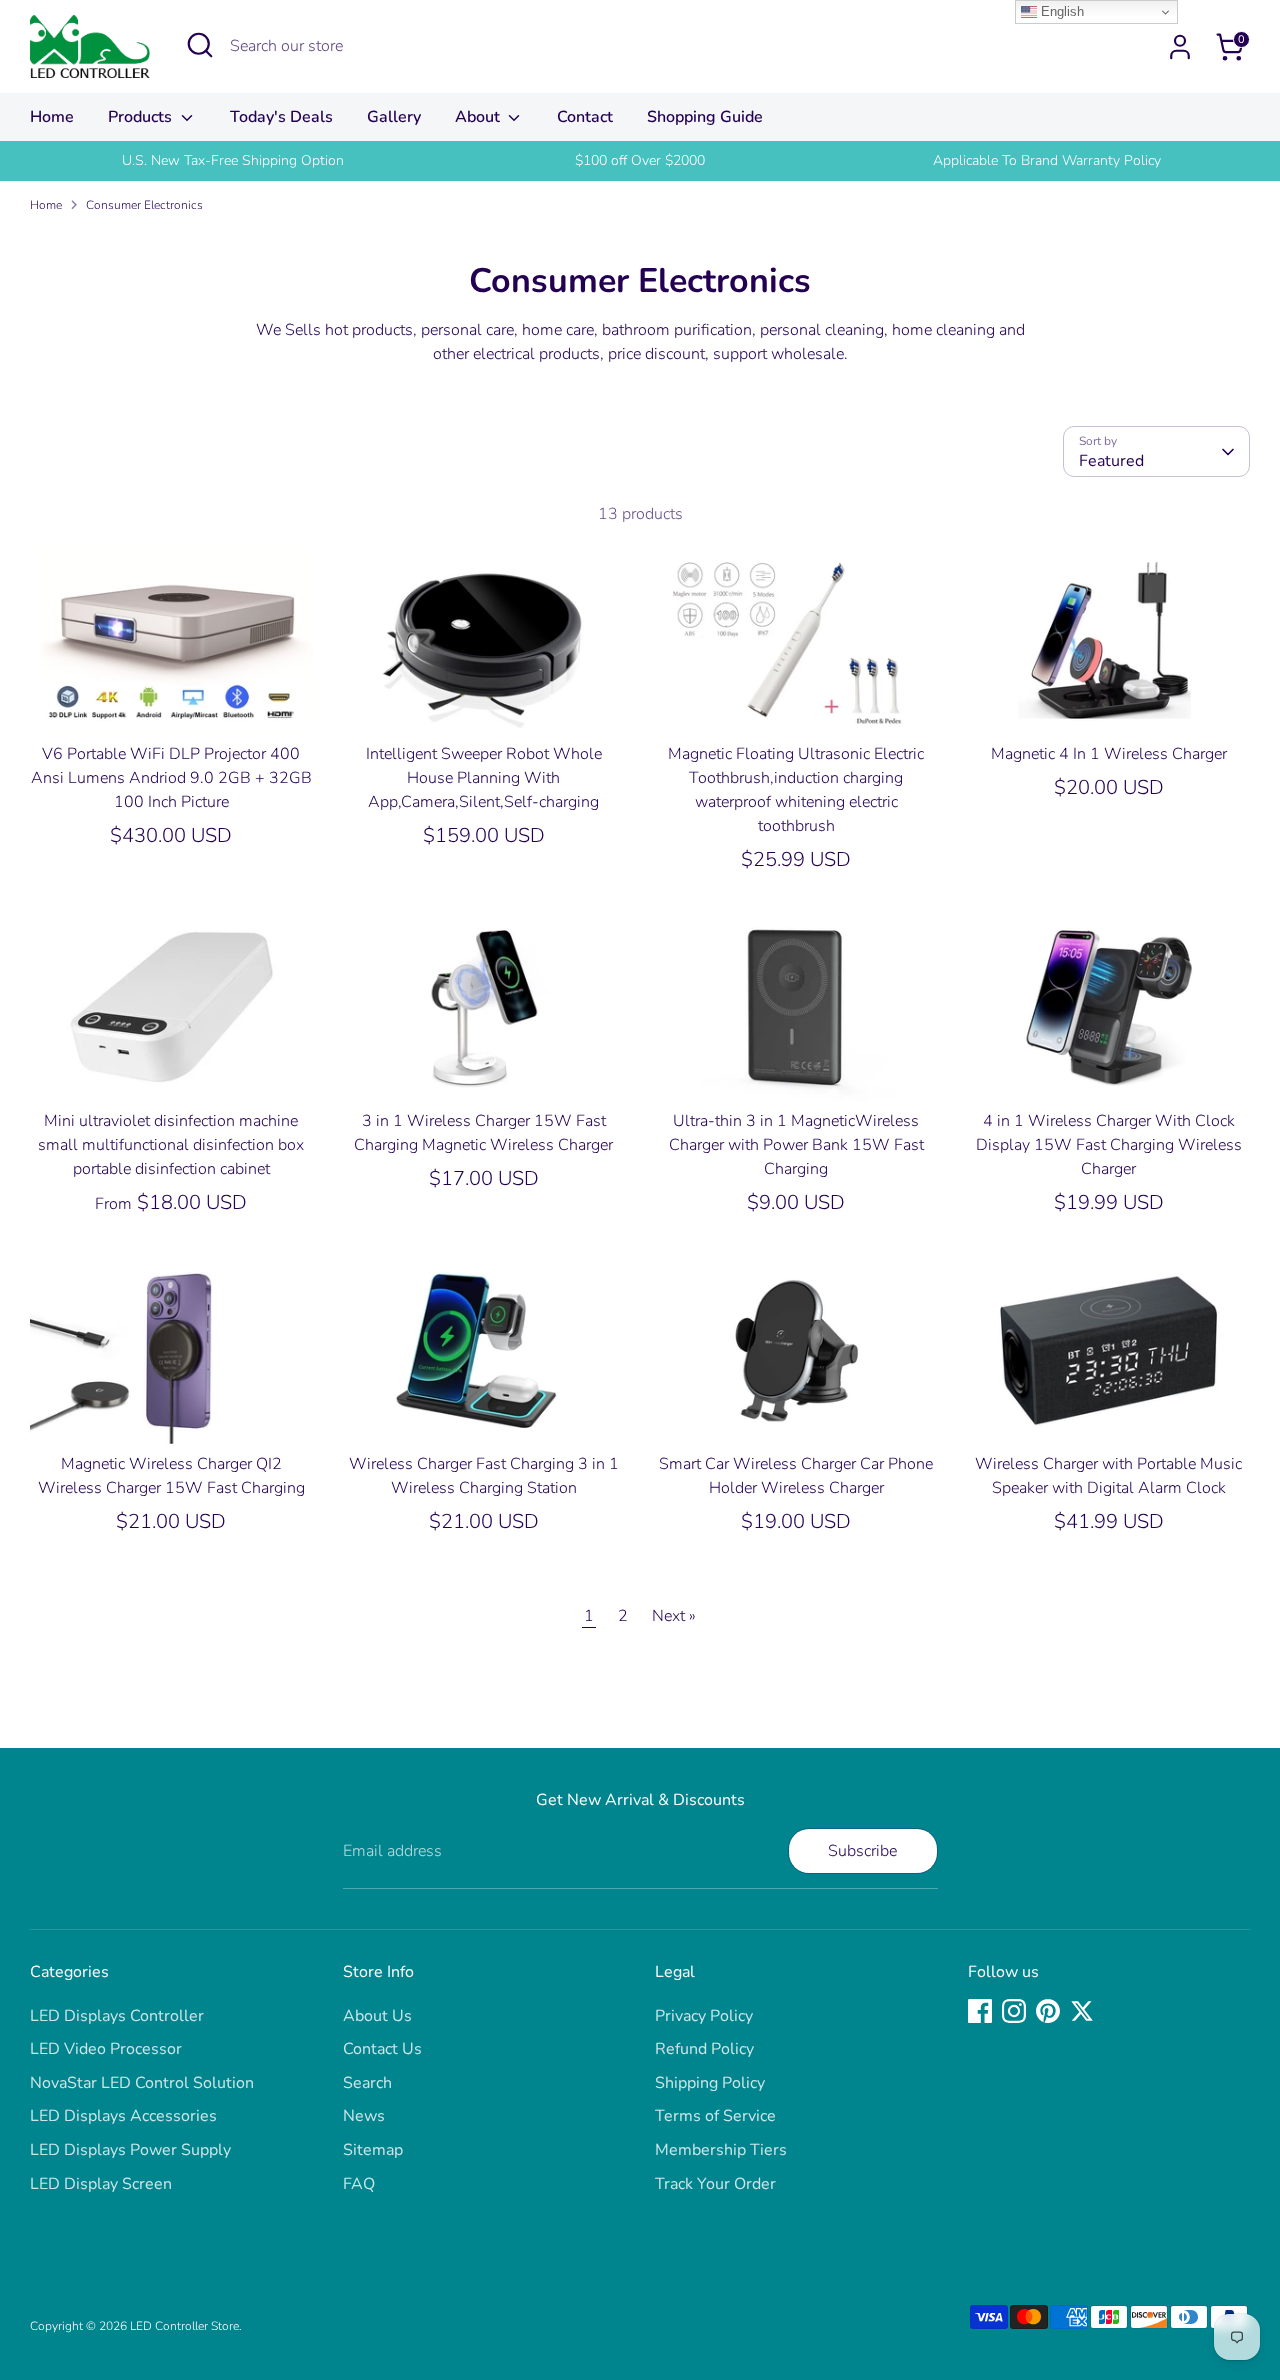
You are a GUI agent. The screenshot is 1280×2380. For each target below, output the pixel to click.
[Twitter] (1082, 2011)
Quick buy (172, 701)
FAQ (359, 2184)
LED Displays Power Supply (130, 2150)
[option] (233, 161)
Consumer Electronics (144, 205)
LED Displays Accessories (123, 2116)
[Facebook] (980, 2011)
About (479, 117)
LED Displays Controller (117, 2016)
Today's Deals (281, 117)
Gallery (394, 117)
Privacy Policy (704, 2016)
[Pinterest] (1048, 2011)
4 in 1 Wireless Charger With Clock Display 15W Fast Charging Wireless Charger (1109, 1145)
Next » (674, 1616)
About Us (377, 2016)
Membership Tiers (721, 2150)
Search (367, 2083)
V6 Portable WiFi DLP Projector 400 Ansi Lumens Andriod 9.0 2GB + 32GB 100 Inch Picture (171, 778)
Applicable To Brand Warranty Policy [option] (1047, 160)
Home (52, 117)
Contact (585, 117)
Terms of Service (715, 2116)
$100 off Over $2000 (640, 160)
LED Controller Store (184, 2326)
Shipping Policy (710, 2083)
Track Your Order (715, 2184)
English (1060, 11)
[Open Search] (200, 45)
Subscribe (862, 1851)
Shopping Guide (705, 117)
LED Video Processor (106, 2049)
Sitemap (373, 2150)
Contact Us (382, 2049)
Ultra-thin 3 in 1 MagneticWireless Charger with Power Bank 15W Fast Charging (796, 1145)
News (364, 2116)
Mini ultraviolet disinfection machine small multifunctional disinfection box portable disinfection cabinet (171, 1145)
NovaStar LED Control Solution (142, 2083)
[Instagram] (1014, 2011)
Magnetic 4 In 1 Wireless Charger (1109, 754)
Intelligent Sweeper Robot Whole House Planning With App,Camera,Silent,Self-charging (484, 778)
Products (142, 117)
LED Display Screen (101, 2184)
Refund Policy (704, 2049)
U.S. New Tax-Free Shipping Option (233, 160)
